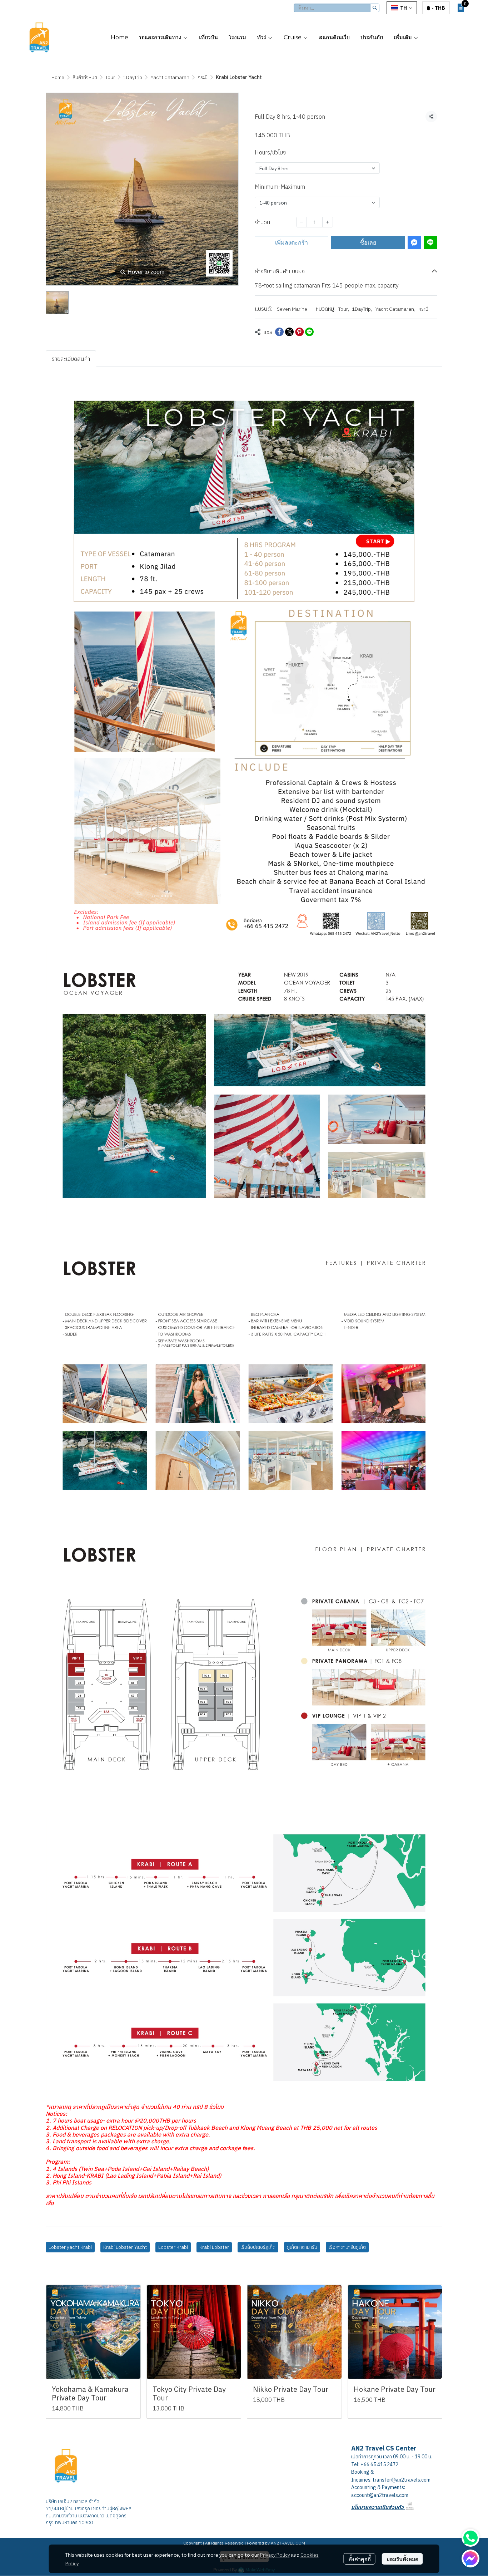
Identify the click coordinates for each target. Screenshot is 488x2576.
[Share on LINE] (309, 332)
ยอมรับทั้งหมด (402, 2559)
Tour (110, 77)
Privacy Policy (275, 2555)
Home (58, 77)
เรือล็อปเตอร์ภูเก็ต (258, 2247)
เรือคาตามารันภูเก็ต (347, 2247)
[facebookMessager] (470, 2558)
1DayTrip (133, 77)
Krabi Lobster (214, 2247)
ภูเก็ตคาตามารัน (302, 2247)
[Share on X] (289, 332)
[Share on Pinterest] (299, 332)
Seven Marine (292, 309)
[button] (337, 8)
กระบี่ (203, 77)
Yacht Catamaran (170, 77)
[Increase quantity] (328, 222)
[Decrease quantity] (302, 222)
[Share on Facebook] (279, 332)
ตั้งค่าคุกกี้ (360, 2559)
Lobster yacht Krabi (70, 2247)
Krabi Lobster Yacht (125, 2247)
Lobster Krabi (173, 2247)
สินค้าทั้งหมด (85, 77)
